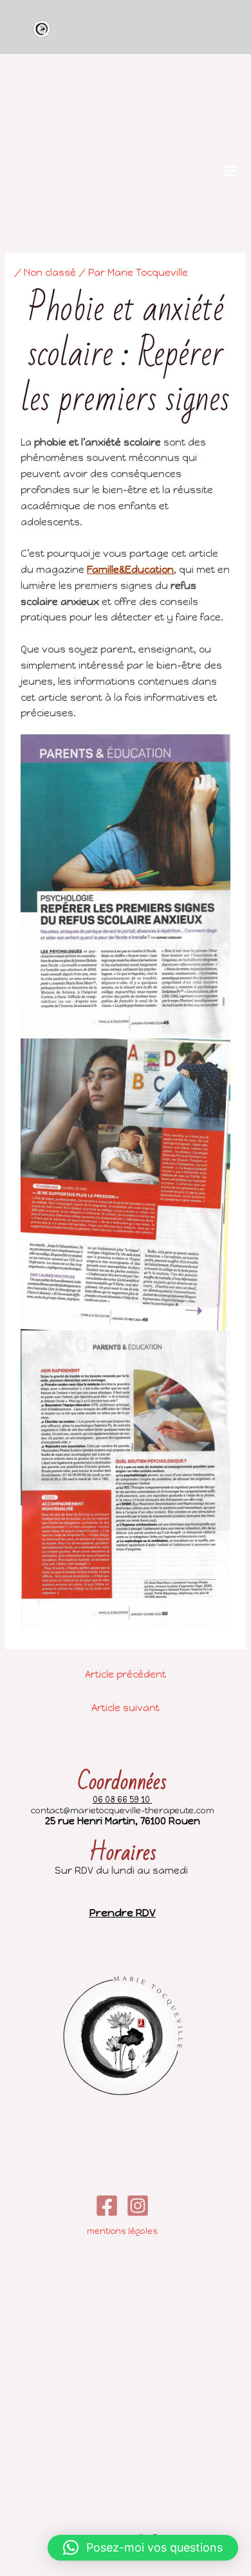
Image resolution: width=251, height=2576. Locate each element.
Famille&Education (130, 570)
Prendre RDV (123, 1913)
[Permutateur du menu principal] (230, 171)
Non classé (50, 273)
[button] (143, 2548)
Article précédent (126, 1674)
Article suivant (126, 1708)
